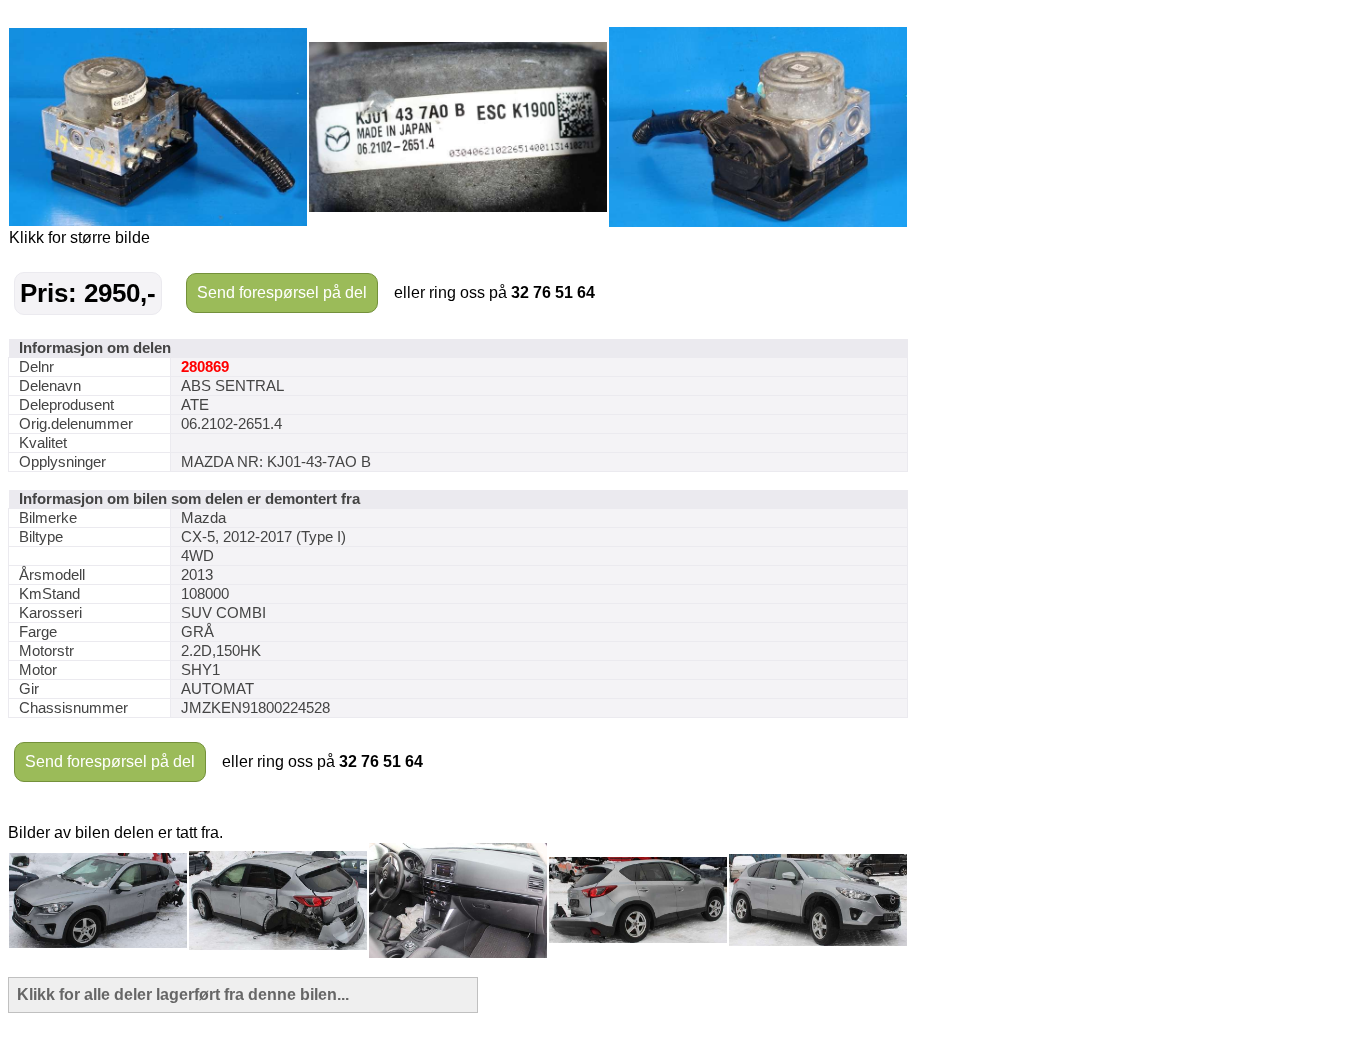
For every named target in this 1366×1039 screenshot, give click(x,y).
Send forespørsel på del (282, 292)
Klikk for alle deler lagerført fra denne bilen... (183, 994)
